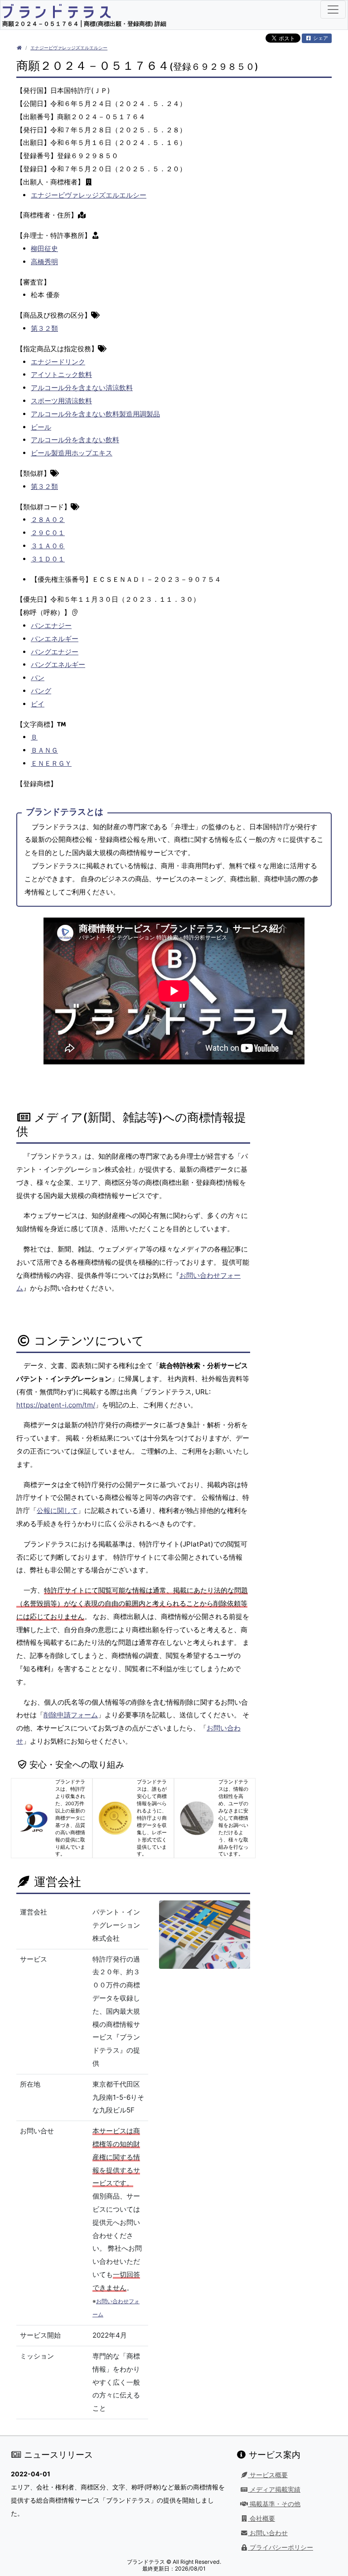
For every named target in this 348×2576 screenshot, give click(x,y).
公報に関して (57, 1510)
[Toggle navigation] (333, 10)
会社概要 (261, 2518)
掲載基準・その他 (274, 2504)
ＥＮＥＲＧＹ (51, 763)
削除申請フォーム (71, 1715)
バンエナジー (51, 626)
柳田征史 (44, 249)
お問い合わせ (268, 2533)
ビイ (38, 704)
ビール (41, 427)
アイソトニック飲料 (61, 375)
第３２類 (44, 328)
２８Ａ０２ (48, 520)
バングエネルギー (58, 665)
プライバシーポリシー (280, 2547)
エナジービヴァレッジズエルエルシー (69, 48)
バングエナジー (55, 652)
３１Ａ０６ (48, 546)
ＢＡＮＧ (44, 750)
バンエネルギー (55, 639)
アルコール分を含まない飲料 (75, 440)
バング (41, 691)
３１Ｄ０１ (48, 559)
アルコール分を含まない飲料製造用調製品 (95, 414)
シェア (320, 38)
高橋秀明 (44, 262)
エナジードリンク (58, 362)
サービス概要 (268, 2475)
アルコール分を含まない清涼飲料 (82, 388)
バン (38, 678)
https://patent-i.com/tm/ (56, 1405)
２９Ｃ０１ (48, 533)
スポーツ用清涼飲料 (61, 401)
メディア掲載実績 (274, 2489)
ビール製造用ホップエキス (72, 453)
